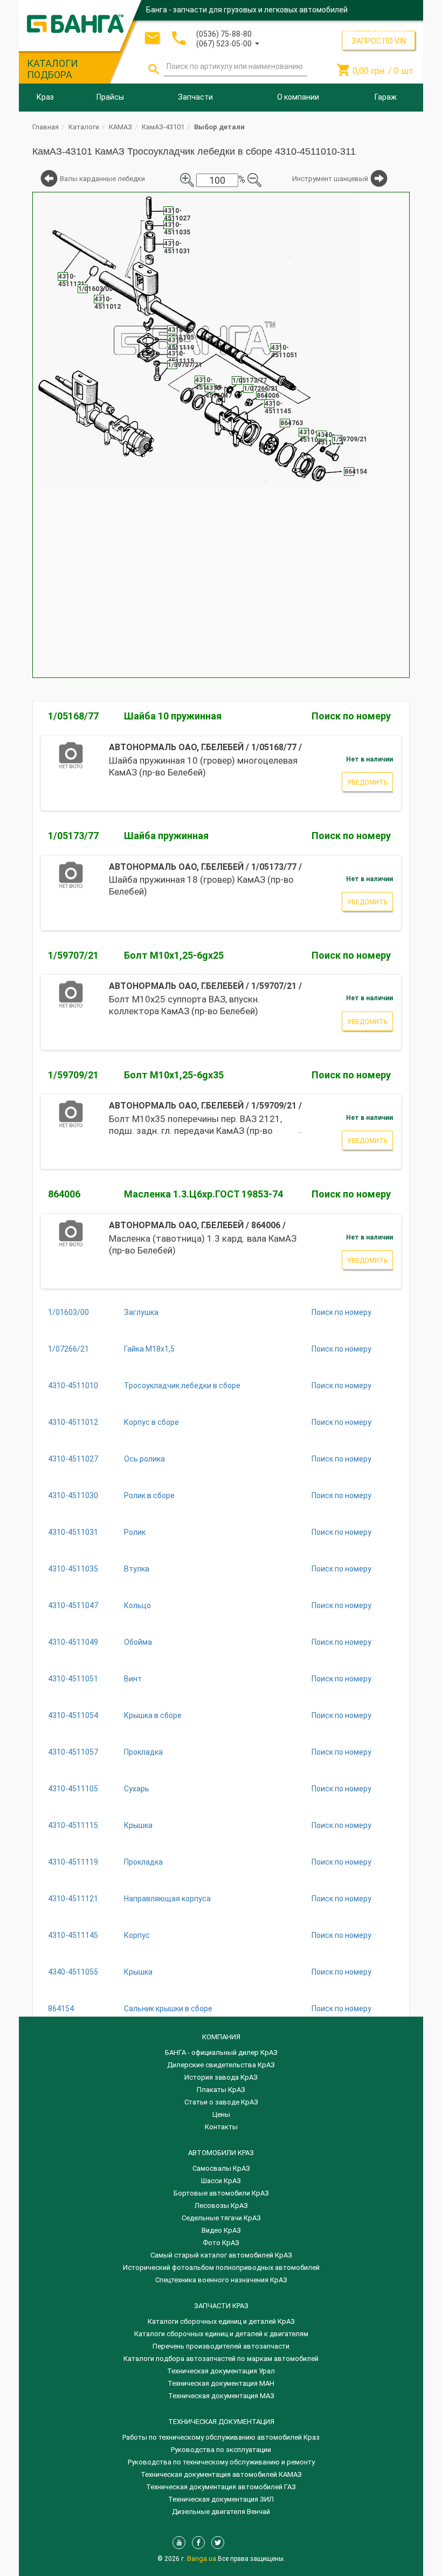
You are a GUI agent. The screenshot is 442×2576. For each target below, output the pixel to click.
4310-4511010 (73, 1386)
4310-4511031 (73, 1532)
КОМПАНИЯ (221, 2037)
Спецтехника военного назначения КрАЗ (221, 2280)
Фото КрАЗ (221, 2243)
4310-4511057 (73, 1752)
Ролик (135, 1532)
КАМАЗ (120, 127)
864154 (61, 2009)
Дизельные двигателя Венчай (221, 2512)
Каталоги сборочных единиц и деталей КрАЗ (221, 2321)
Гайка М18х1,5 (149, 1349)
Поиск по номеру (351, 716)
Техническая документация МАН (221, 2383)
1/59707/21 (73, 955)
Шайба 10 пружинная (173, 716)
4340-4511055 (73, 1972)
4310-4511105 (73, 1789)
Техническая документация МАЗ (221, 2396)
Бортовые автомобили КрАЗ (221, 2193)
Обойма (138, 1642)
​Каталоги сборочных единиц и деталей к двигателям (221, 2334)
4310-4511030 (73, 1495)
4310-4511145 (73, 1935)
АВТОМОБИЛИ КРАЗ (221, 2153)
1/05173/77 (73, 836)
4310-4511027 (73, 1459)
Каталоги (84, 127)
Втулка (137, 1569)
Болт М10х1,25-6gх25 (174, 955)
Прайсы (110, 97)
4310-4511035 (73, 1569)
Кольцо (137, 1605)
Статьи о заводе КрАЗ (221, 2102)
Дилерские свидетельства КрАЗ (221, 2065)
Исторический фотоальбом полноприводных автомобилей (221, 2267)
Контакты (221, 2127)
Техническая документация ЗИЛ (221, 2499)
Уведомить (367, 783)
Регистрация (386, 29)
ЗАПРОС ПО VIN (379, 41)
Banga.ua (202, 2558)
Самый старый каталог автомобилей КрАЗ (221, 2255)
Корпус (137, 1935)
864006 (64, 1194)
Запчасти (195, 97)
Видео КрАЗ (221, 2230)
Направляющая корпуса (167, 1899)
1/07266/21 (68, 1349)
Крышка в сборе (153, 1715)
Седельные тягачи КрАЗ (221, 2218)
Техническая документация (221, 2422)
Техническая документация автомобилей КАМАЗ (221, 2474)
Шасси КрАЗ (221, 2181)
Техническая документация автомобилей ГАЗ (221, 2487)
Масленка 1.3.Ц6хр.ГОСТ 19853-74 (203, 1194)
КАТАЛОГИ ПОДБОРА (52, 69)
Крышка (138, 1825)
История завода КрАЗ (221, 2077)
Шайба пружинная (166, 836)
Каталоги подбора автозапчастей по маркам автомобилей (221, 2359)
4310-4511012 (73, 1422)
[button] (228, 43)
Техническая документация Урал (221, 2371)
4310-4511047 (73, 1605)
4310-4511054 (73, 1715)
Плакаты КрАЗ (221, 2090)
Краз (45, 97)
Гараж (386, 97)
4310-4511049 (73, 1642)
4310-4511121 (73, 1899)
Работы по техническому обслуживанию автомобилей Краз (221, 2437)
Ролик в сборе (149, 1495)
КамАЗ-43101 (163, 127)
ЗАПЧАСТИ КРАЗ (221, 2306)
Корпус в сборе (151, 1422)
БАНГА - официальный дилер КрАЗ (221, 2052)
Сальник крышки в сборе (168, 2009)
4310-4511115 (73, 1825)
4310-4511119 (73, 1862)
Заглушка (141, 1312)
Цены (221, 2114)
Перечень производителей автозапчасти (221, 2346)
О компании (298, 97)
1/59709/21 (73, 1075)
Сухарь (137, 1789)
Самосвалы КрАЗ (221, 2168)
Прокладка (143, 1752)
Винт (133, 1679)
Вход (350, 29)
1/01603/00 (68, 1312)
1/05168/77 (73, 716)
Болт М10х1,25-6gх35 (174, 1075)
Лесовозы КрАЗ (221, 2205)
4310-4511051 (73, 1679)
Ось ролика (144, 1459)
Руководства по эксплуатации (221, 2450)
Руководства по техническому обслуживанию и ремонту (221, 2462)
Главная (46, 127)
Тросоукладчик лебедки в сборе (182, 1386)
